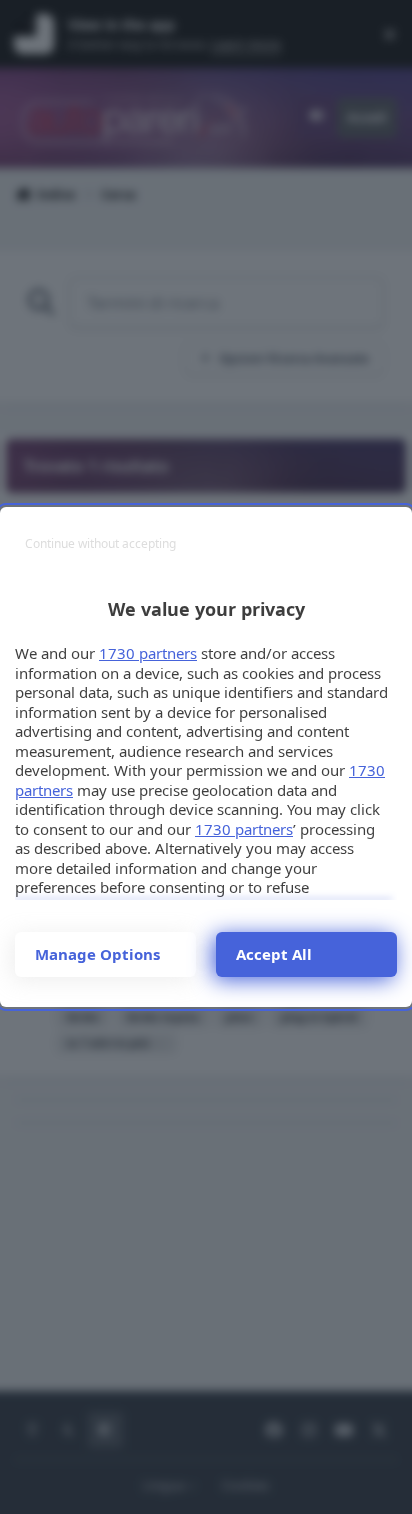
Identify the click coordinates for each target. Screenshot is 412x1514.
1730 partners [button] (148, 653)
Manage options (97, 954)
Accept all (274, 954)
